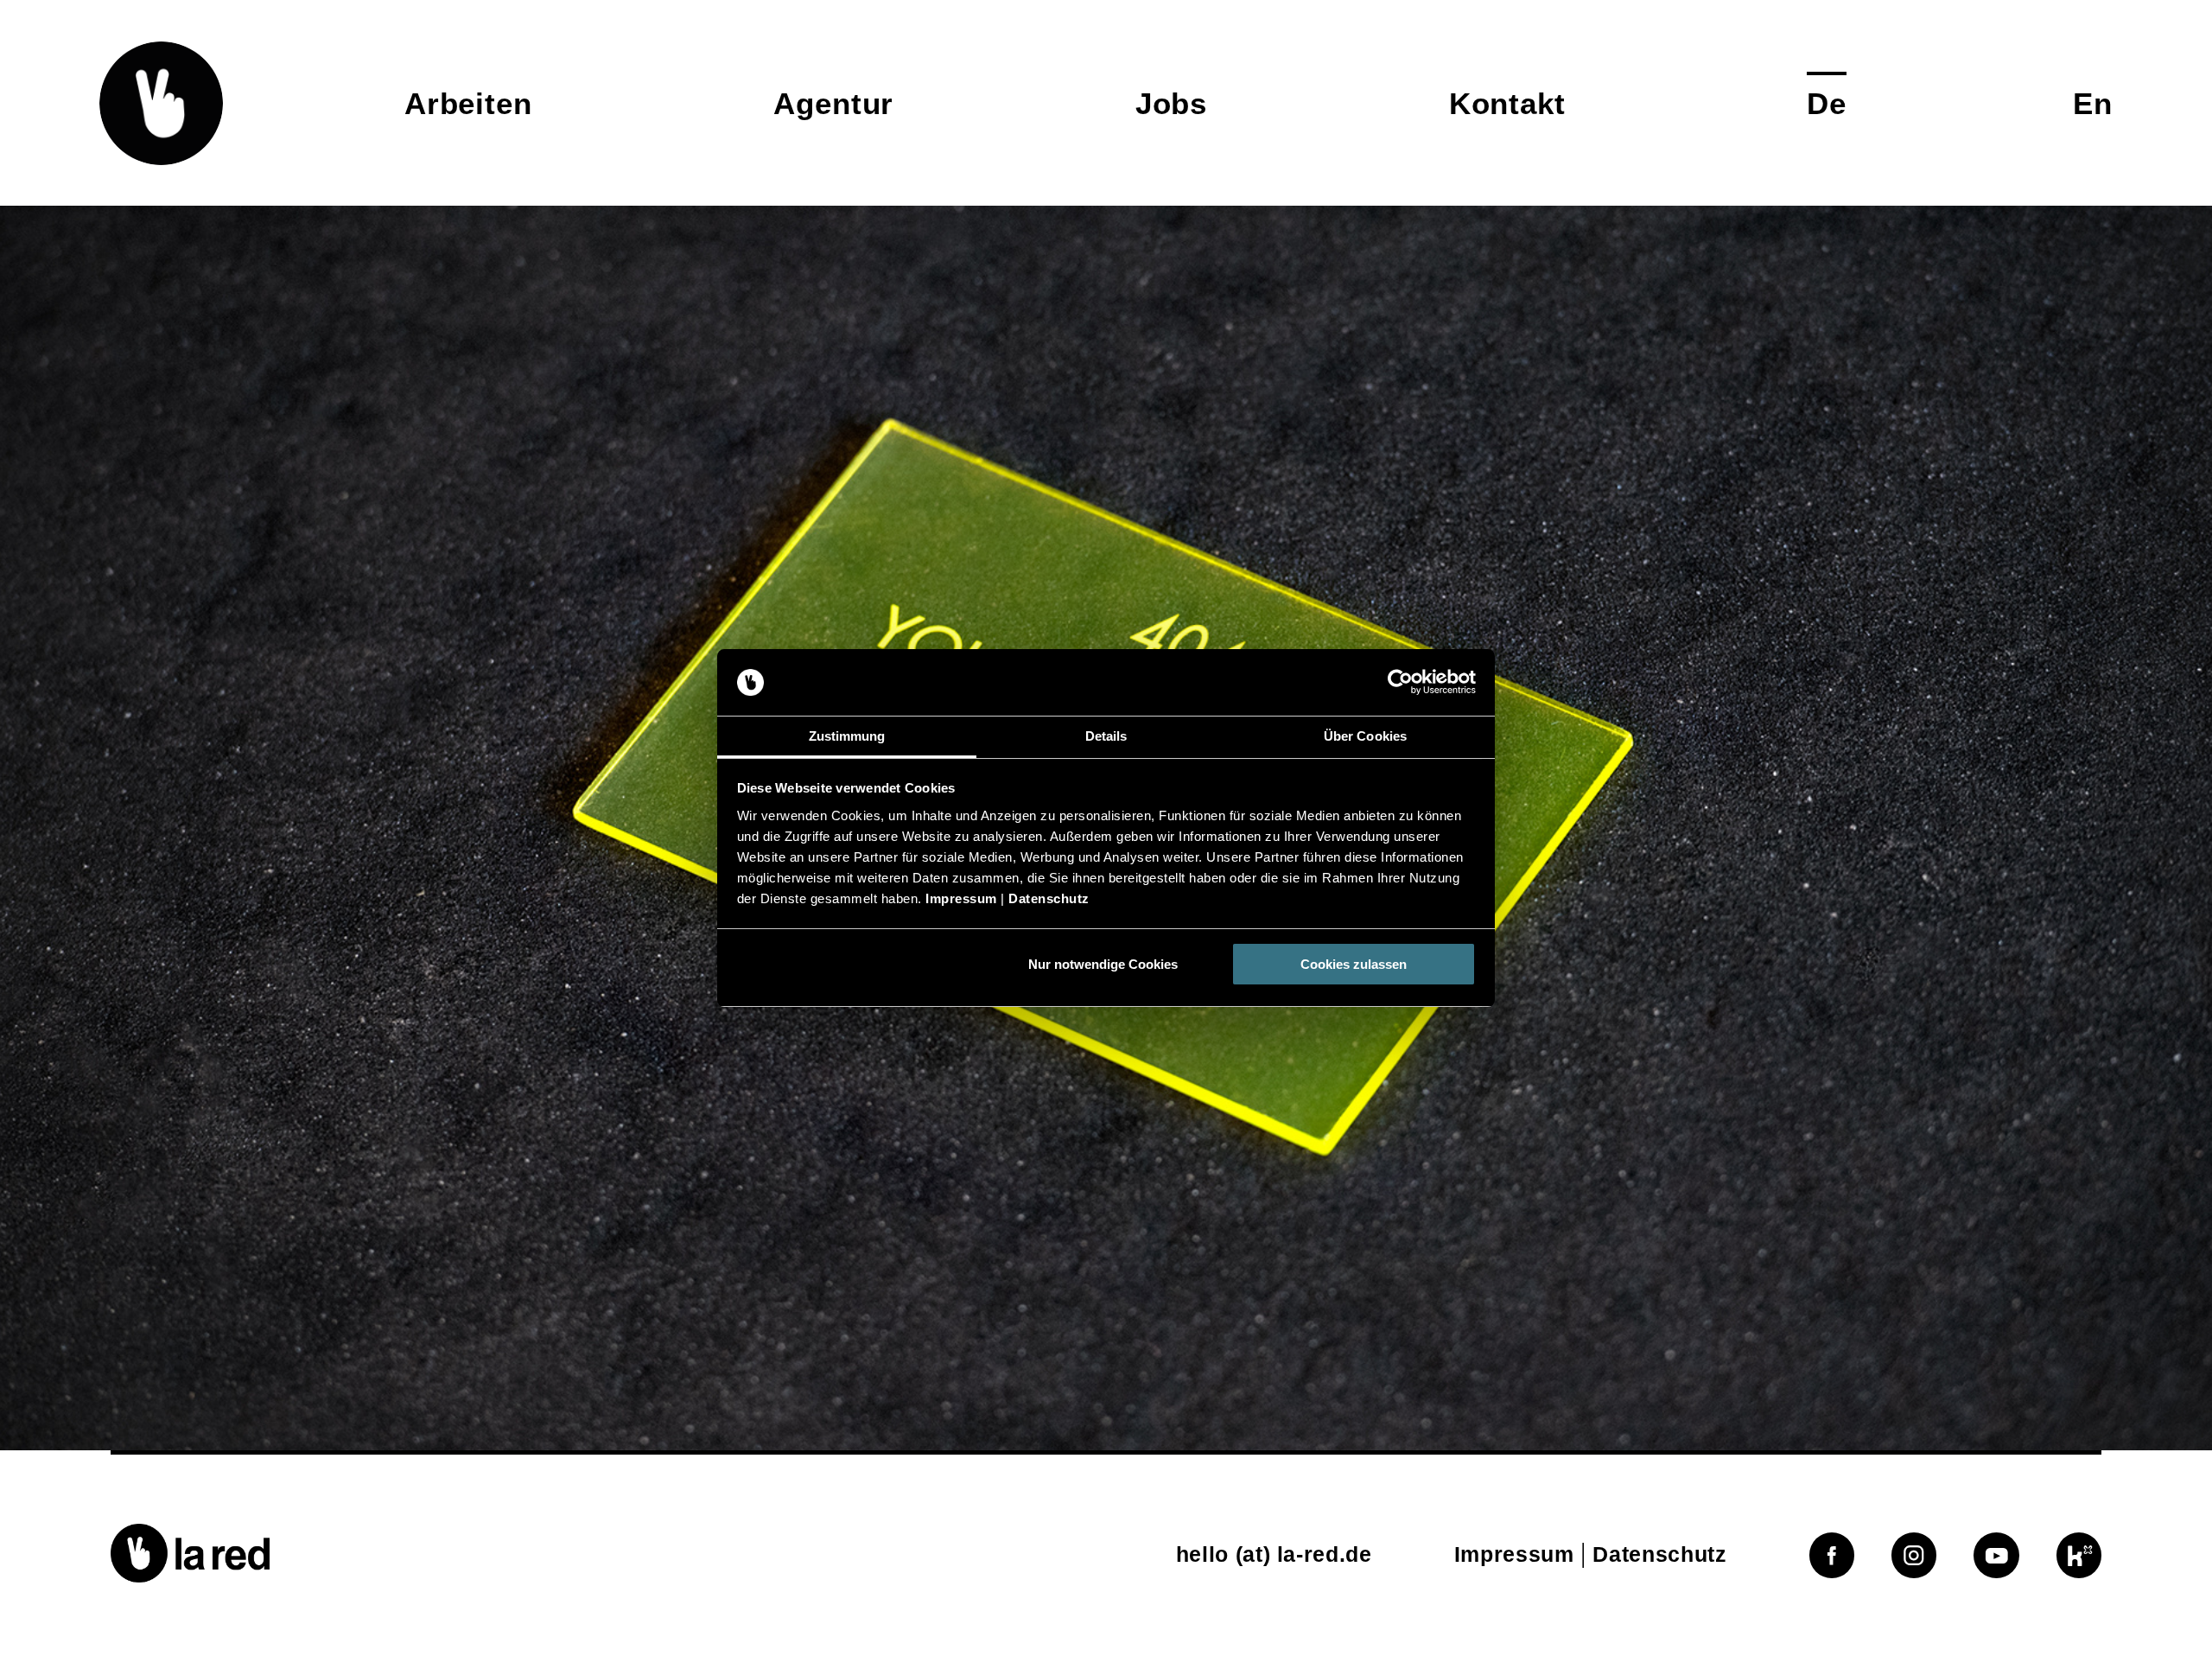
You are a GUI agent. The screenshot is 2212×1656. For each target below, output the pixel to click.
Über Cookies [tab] (1365, 736)
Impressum (961, 898)
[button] (161, 103)
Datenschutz (1049, 898)
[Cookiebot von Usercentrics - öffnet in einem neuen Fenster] (1400, 683)
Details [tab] (1106, 736)
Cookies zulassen (1354, 964)
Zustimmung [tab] (847, 736)
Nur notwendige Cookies (1103, 964)
